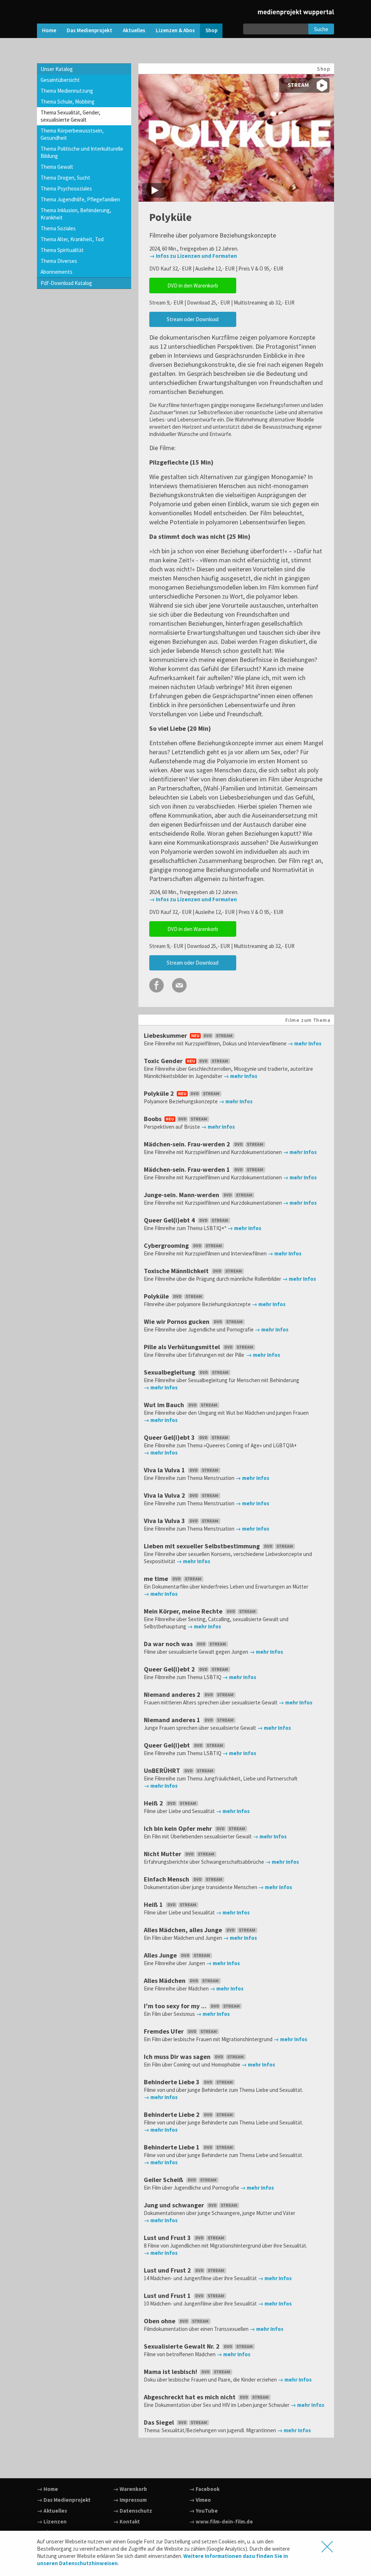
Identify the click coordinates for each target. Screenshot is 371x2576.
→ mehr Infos (305, 1043)
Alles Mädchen (165, 1981)
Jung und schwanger (175, 2205)
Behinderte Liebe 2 (172, 2114)
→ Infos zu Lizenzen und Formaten (193, 256)
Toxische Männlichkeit (177, 1271)
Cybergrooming (167, 1245)
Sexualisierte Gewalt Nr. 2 (182, 2346)
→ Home (47, 2489)
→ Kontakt (126, 2522)
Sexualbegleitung (170, 1372)
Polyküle (157, 1296)
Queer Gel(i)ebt (168, 1745)
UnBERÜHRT (163, 1771)
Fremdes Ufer (164, 2031)
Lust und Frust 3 (168, 2238)
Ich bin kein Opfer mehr (179, 1828)
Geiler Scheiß (164, 2180)
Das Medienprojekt (89, 30)
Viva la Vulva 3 (165, 1521)
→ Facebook (204, 2489)
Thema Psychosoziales (66, 188)
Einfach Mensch (167, 1879)
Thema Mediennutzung (67, 91)
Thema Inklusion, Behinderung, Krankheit (76, 214)
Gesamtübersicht (60, 80)
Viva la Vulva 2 (165, 1495)
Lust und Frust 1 (168, 2296)
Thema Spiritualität (62, 250)
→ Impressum (130, 2500)
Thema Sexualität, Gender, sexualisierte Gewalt (70, 116)
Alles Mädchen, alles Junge (184, 1930)
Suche (321, 29)
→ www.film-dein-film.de (221, 2522)
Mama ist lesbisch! (171, 2372)
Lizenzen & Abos (175, 30)
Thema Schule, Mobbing (68, 102)
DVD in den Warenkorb (193, 286)
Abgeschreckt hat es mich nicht (190, 2397)
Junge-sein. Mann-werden (182, 1195)
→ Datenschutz (133, 2511)
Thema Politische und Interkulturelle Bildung (82, 152)
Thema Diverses (59, 261)
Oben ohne (160, 2321)
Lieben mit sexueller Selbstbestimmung (203, 1546)
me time (157, 1579)
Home (49, 30)
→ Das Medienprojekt (64, 2500)
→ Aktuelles (52, 2511)
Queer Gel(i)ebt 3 (170, 1437)
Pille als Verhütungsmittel (183, 1347)
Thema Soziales (58, 228)
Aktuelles (134, 30)
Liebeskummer (166, 1035)
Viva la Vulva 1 (165, 1470)
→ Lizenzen (52, 2522)
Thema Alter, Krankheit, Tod (72, 239)
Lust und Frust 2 (168, 2270)
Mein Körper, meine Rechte (184, 1611)
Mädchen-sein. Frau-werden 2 (188, 1144)
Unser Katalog (57, 69)
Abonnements (57, 272)
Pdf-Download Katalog (66, 283)
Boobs (153, 1119)
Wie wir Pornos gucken (177, 1321)
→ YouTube (203, 2511)
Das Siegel (160, 2422)
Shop (211, 30)
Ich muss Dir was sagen (178, 2057)
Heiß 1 (154, 1904)
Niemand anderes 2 (173, 1694)
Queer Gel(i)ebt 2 (170, 1669)
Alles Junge (161, 1955)
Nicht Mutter (163, 1854)
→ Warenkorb (130, 2489)
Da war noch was (169, 1644)
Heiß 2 (154, 1803)
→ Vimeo (200, 2500)
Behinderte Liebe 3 (172, 2082)
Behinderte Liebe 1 (172, 2147)
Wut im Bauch (165, 1405)
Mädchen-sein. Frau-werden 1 (188, 1169)
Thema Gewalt (57, 167)
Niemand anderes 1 (173, 1720)
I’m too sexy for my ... (176, 2006)
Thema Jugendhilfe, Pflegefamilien (80, 199)
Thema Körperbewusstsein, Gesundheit (72, 134)
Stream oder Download (193, 319)
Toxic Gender (164, 1061)
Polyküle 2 (160, 1093)
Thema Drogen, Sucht (65, 178)
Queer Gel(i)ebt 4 (170, 1220)
